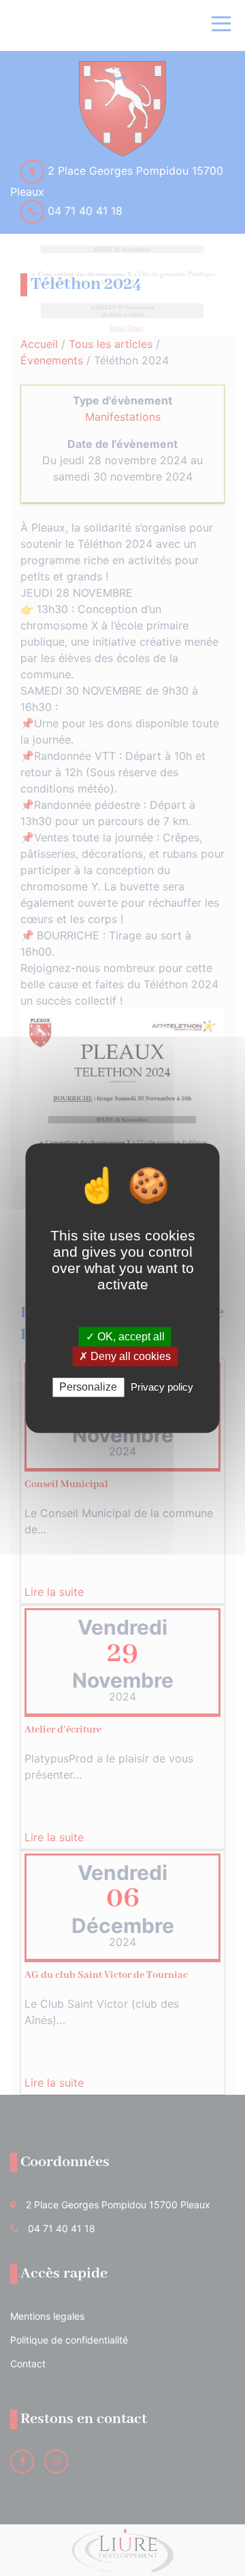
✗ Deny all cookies (125, 1356)
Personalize (88, 1388)
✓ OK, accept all (125, 1337)
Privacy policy (162, 1388)
